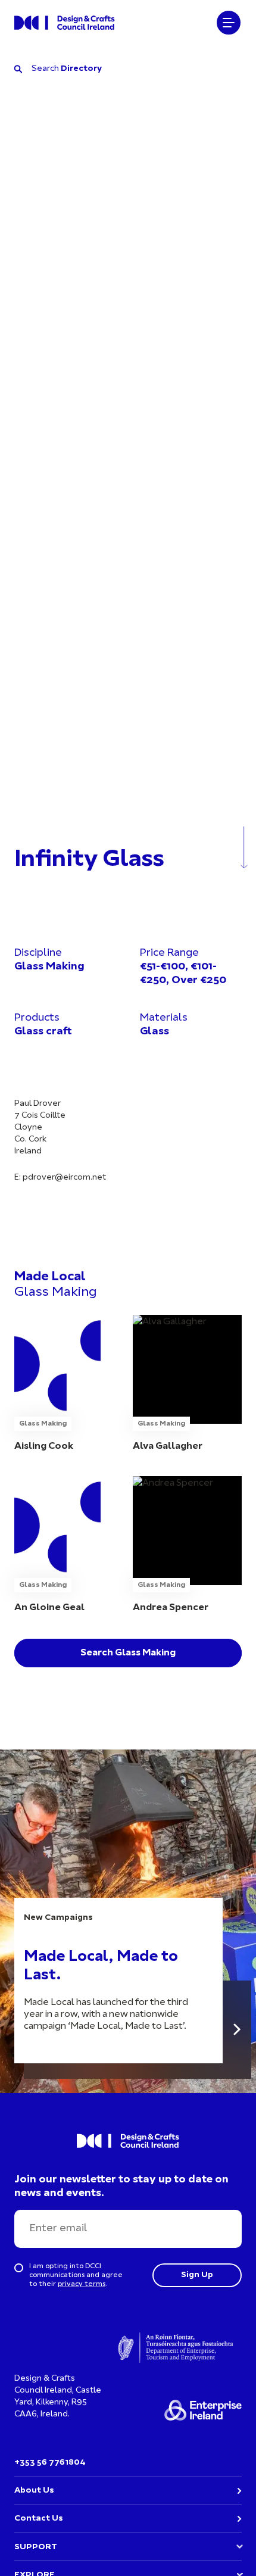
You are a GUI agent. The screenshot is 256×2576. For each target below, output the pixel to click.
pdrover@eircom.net (64, 1178)
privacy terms (82, 2284)
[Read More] (237, 2030)
